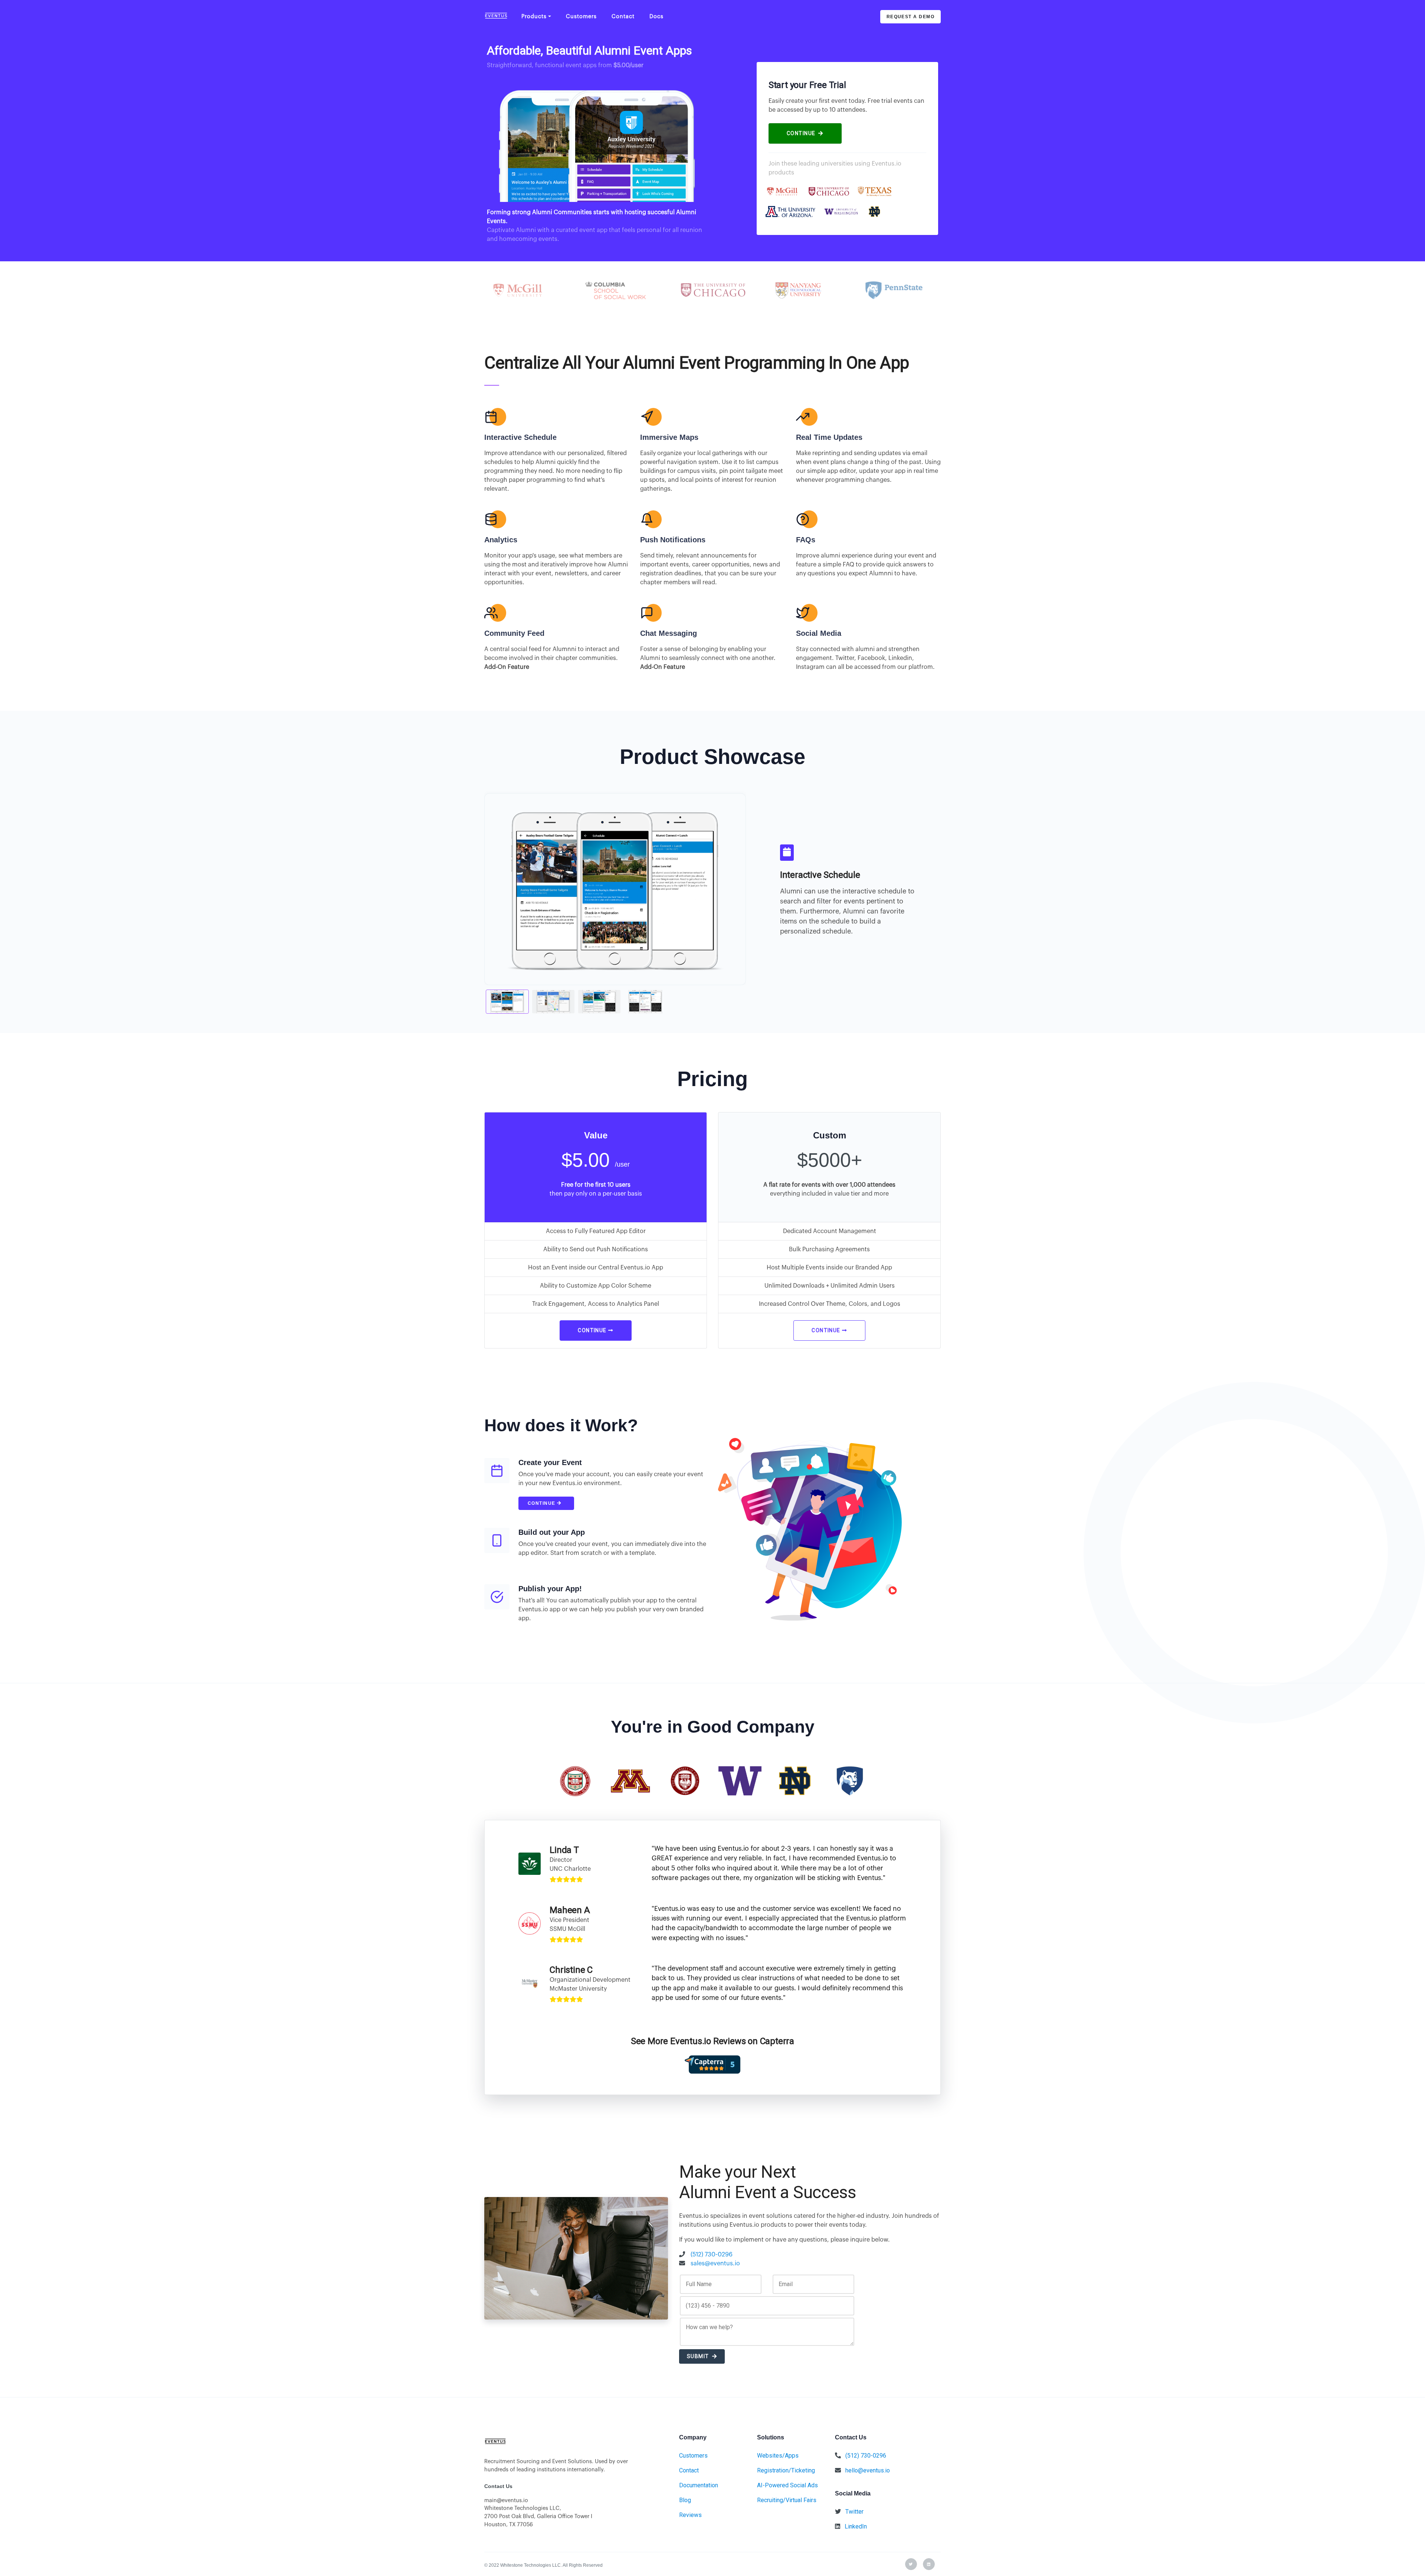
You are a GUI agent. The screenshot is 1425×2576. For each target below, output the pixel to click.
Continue (542, 1503)
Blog (685, 2500)
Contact (623, 17)
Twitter (854, 2512)
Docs (656, 17)
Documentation (699, 2485)
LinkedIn (856, 2526)
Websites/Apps (778, 2456)
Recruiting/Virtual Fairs (787, 2500)
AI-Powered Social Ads (787, 2485)
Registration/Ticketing (786, 2470)
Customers (581, 17)
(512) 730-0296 (712, 2255)
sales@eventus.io (715, 2263)
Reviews (690, 2515)
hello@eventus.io (868, 2470)
